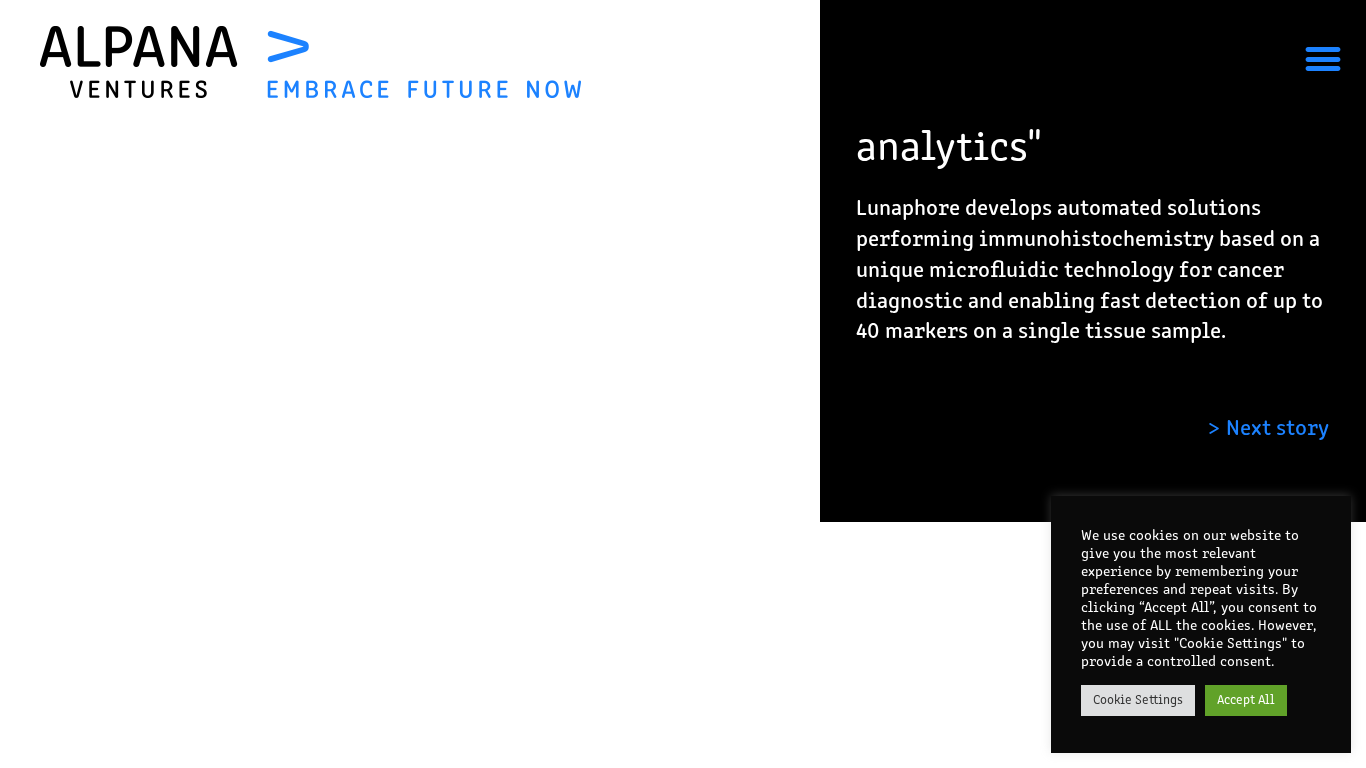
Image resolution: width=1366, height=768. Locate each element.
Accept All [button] (1246, 700)
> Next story (1268, 429)
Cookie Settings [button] (1138, 700)
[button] (1323, 58)
